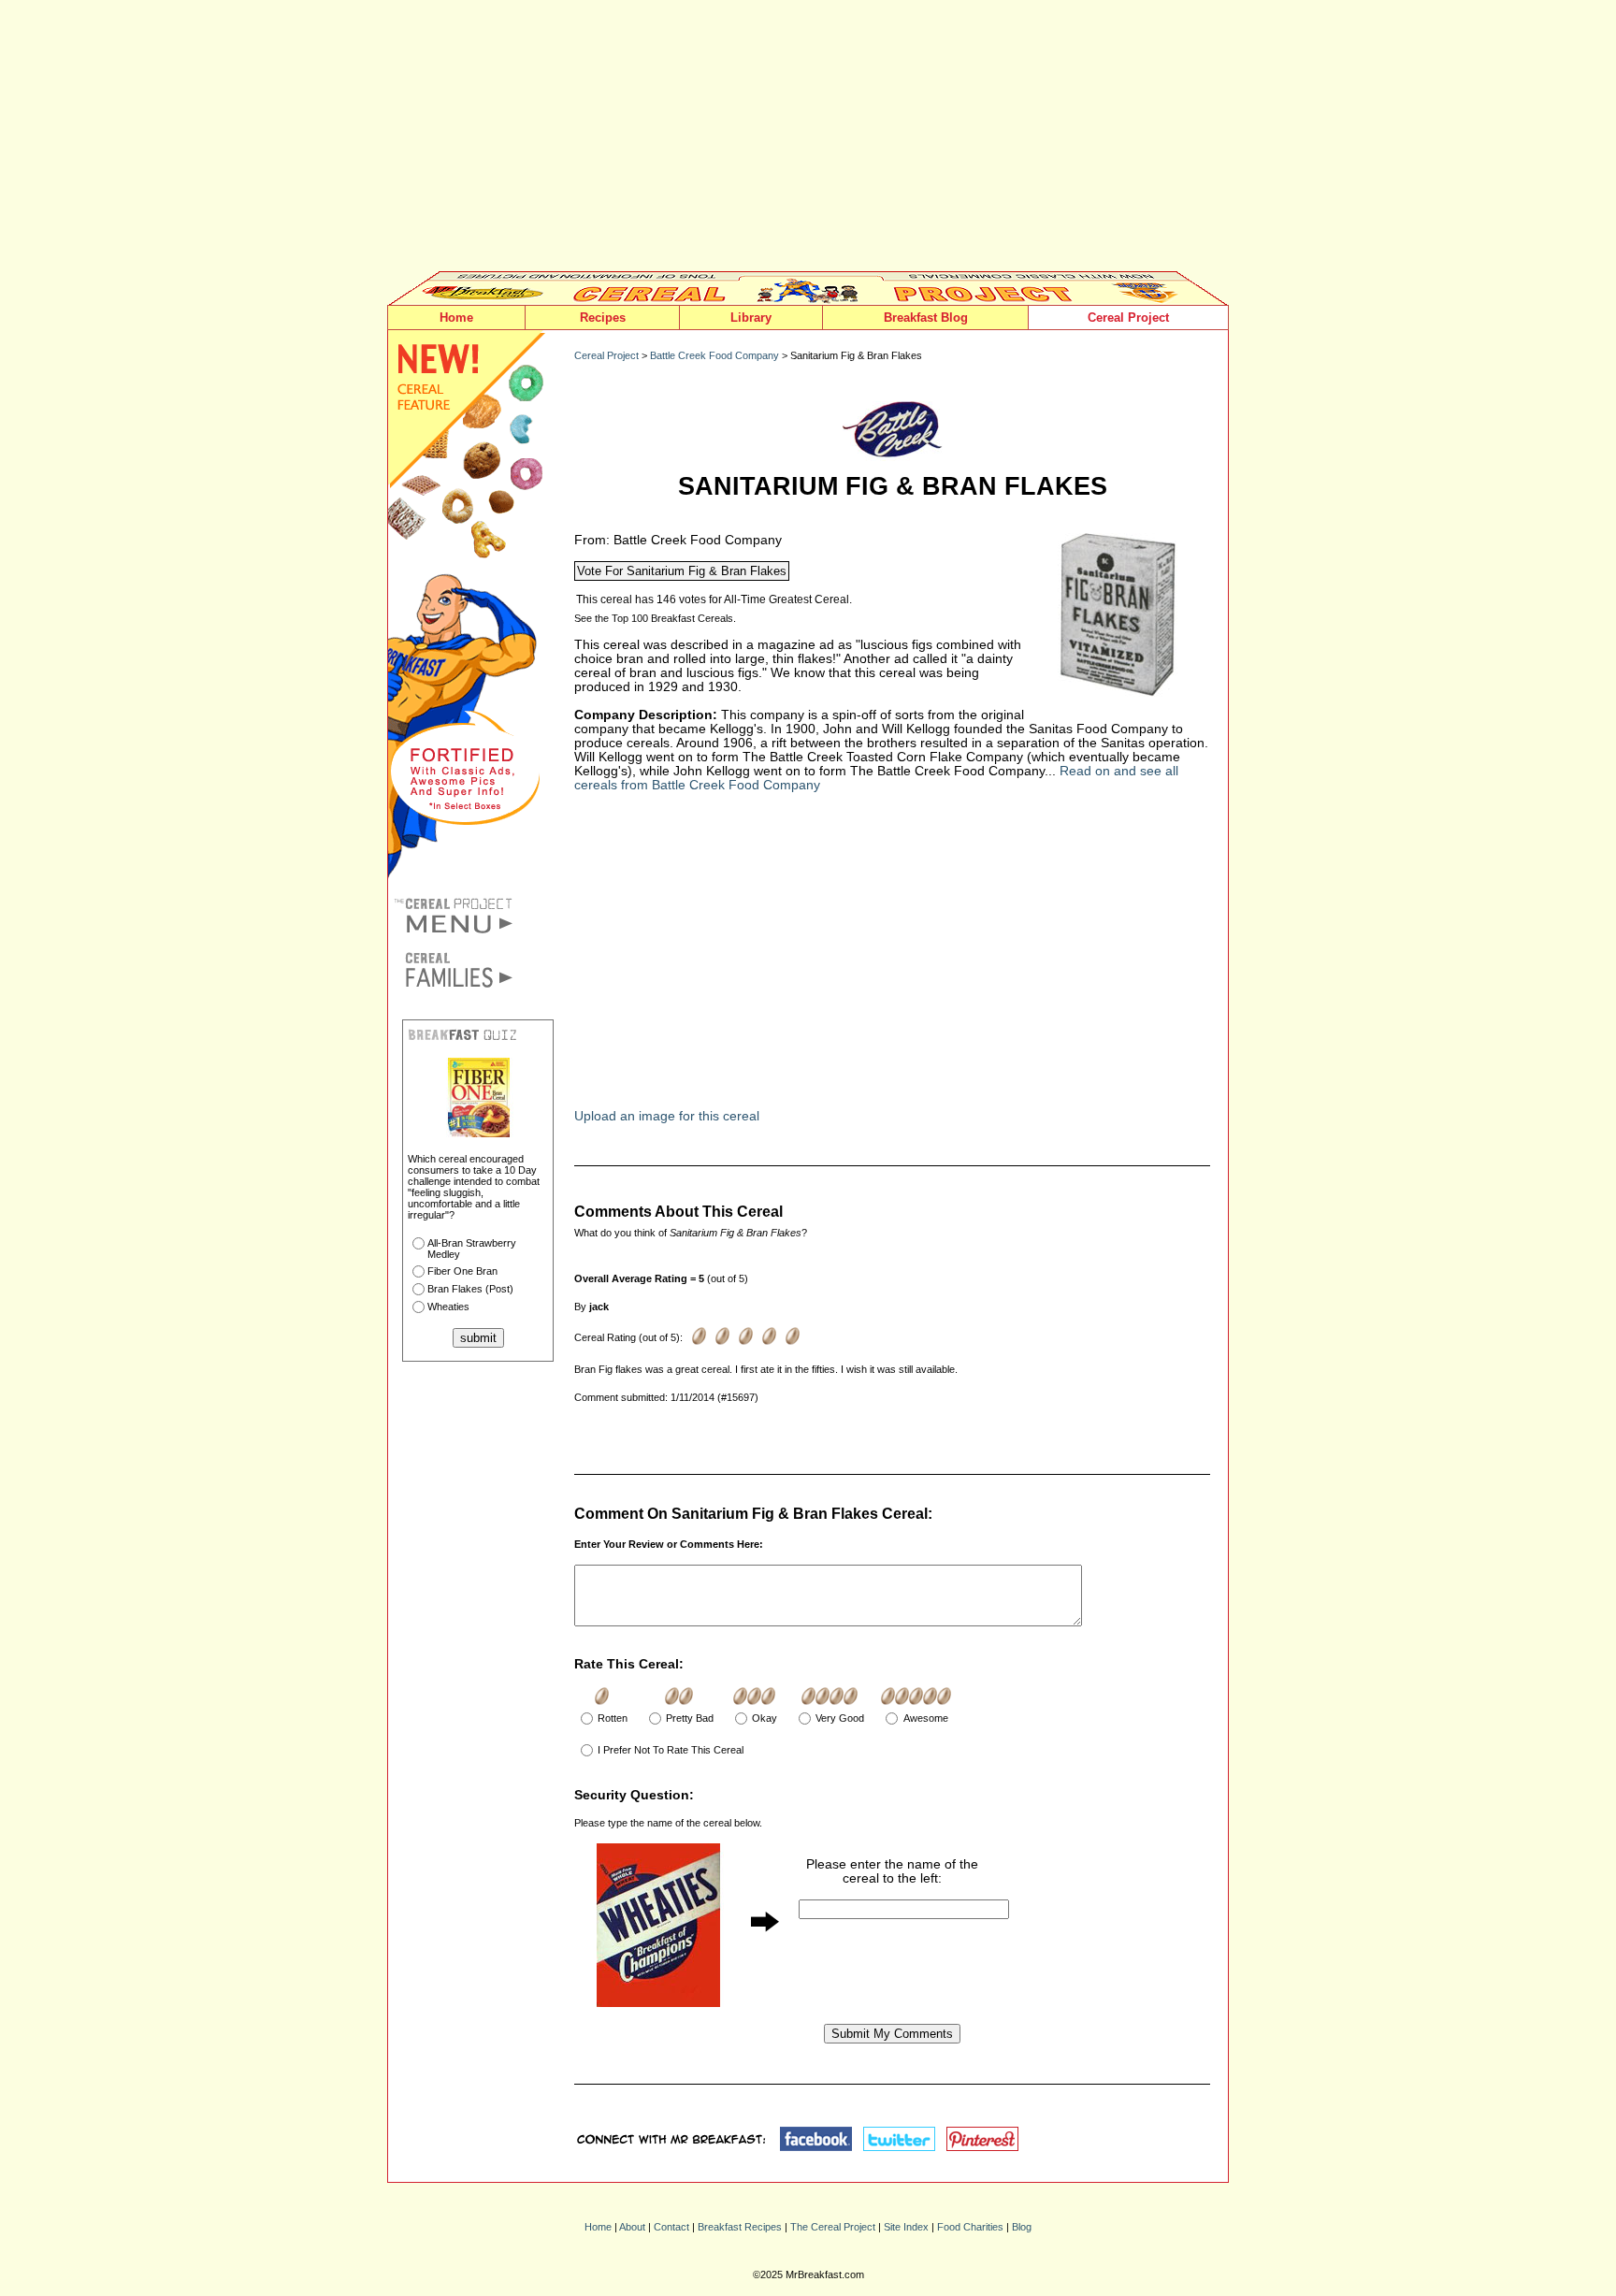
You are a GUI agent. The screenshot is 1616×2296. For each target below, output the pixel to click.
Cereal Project (1128, 318)
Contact (671, 2227)
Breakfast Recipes (740, 2227)
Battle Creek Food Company (714, 355)
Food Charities (970, 2227)
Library (751, 318)
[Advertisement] (808, 140)
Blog (1022, 2227)
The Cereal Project (833, 2227)
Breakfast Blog (926, 318)
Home (456, 318)
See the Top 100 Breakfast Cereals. (655, 618)
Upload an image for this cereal (667, 1116)
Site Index (906, 2227)
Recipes (603, 318)
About (632, 2227)
